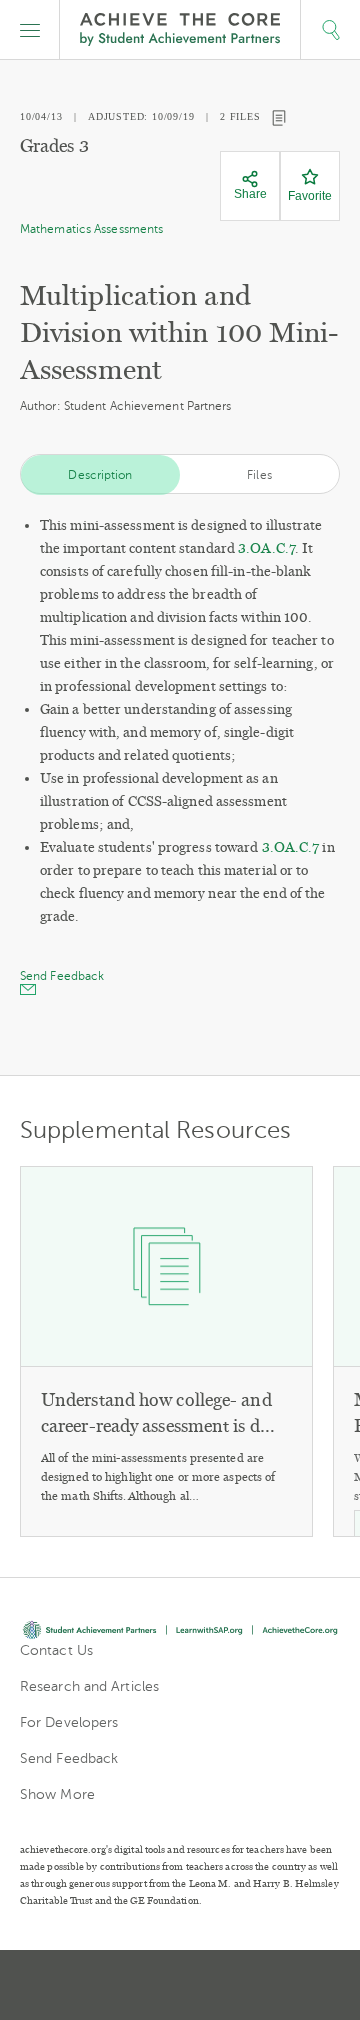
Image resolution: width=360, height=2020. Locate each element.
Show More (57, 1794)
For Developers (69, 1722)
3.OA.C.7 (266, 548)
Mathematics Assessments (91, 229)
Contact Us (56, 1650)
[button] (30, 30)
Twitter (110, 1985)
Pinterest (182, 1985)
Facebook (252, 1985)
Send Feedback (69, 1758)
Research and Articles (89, 1686)
